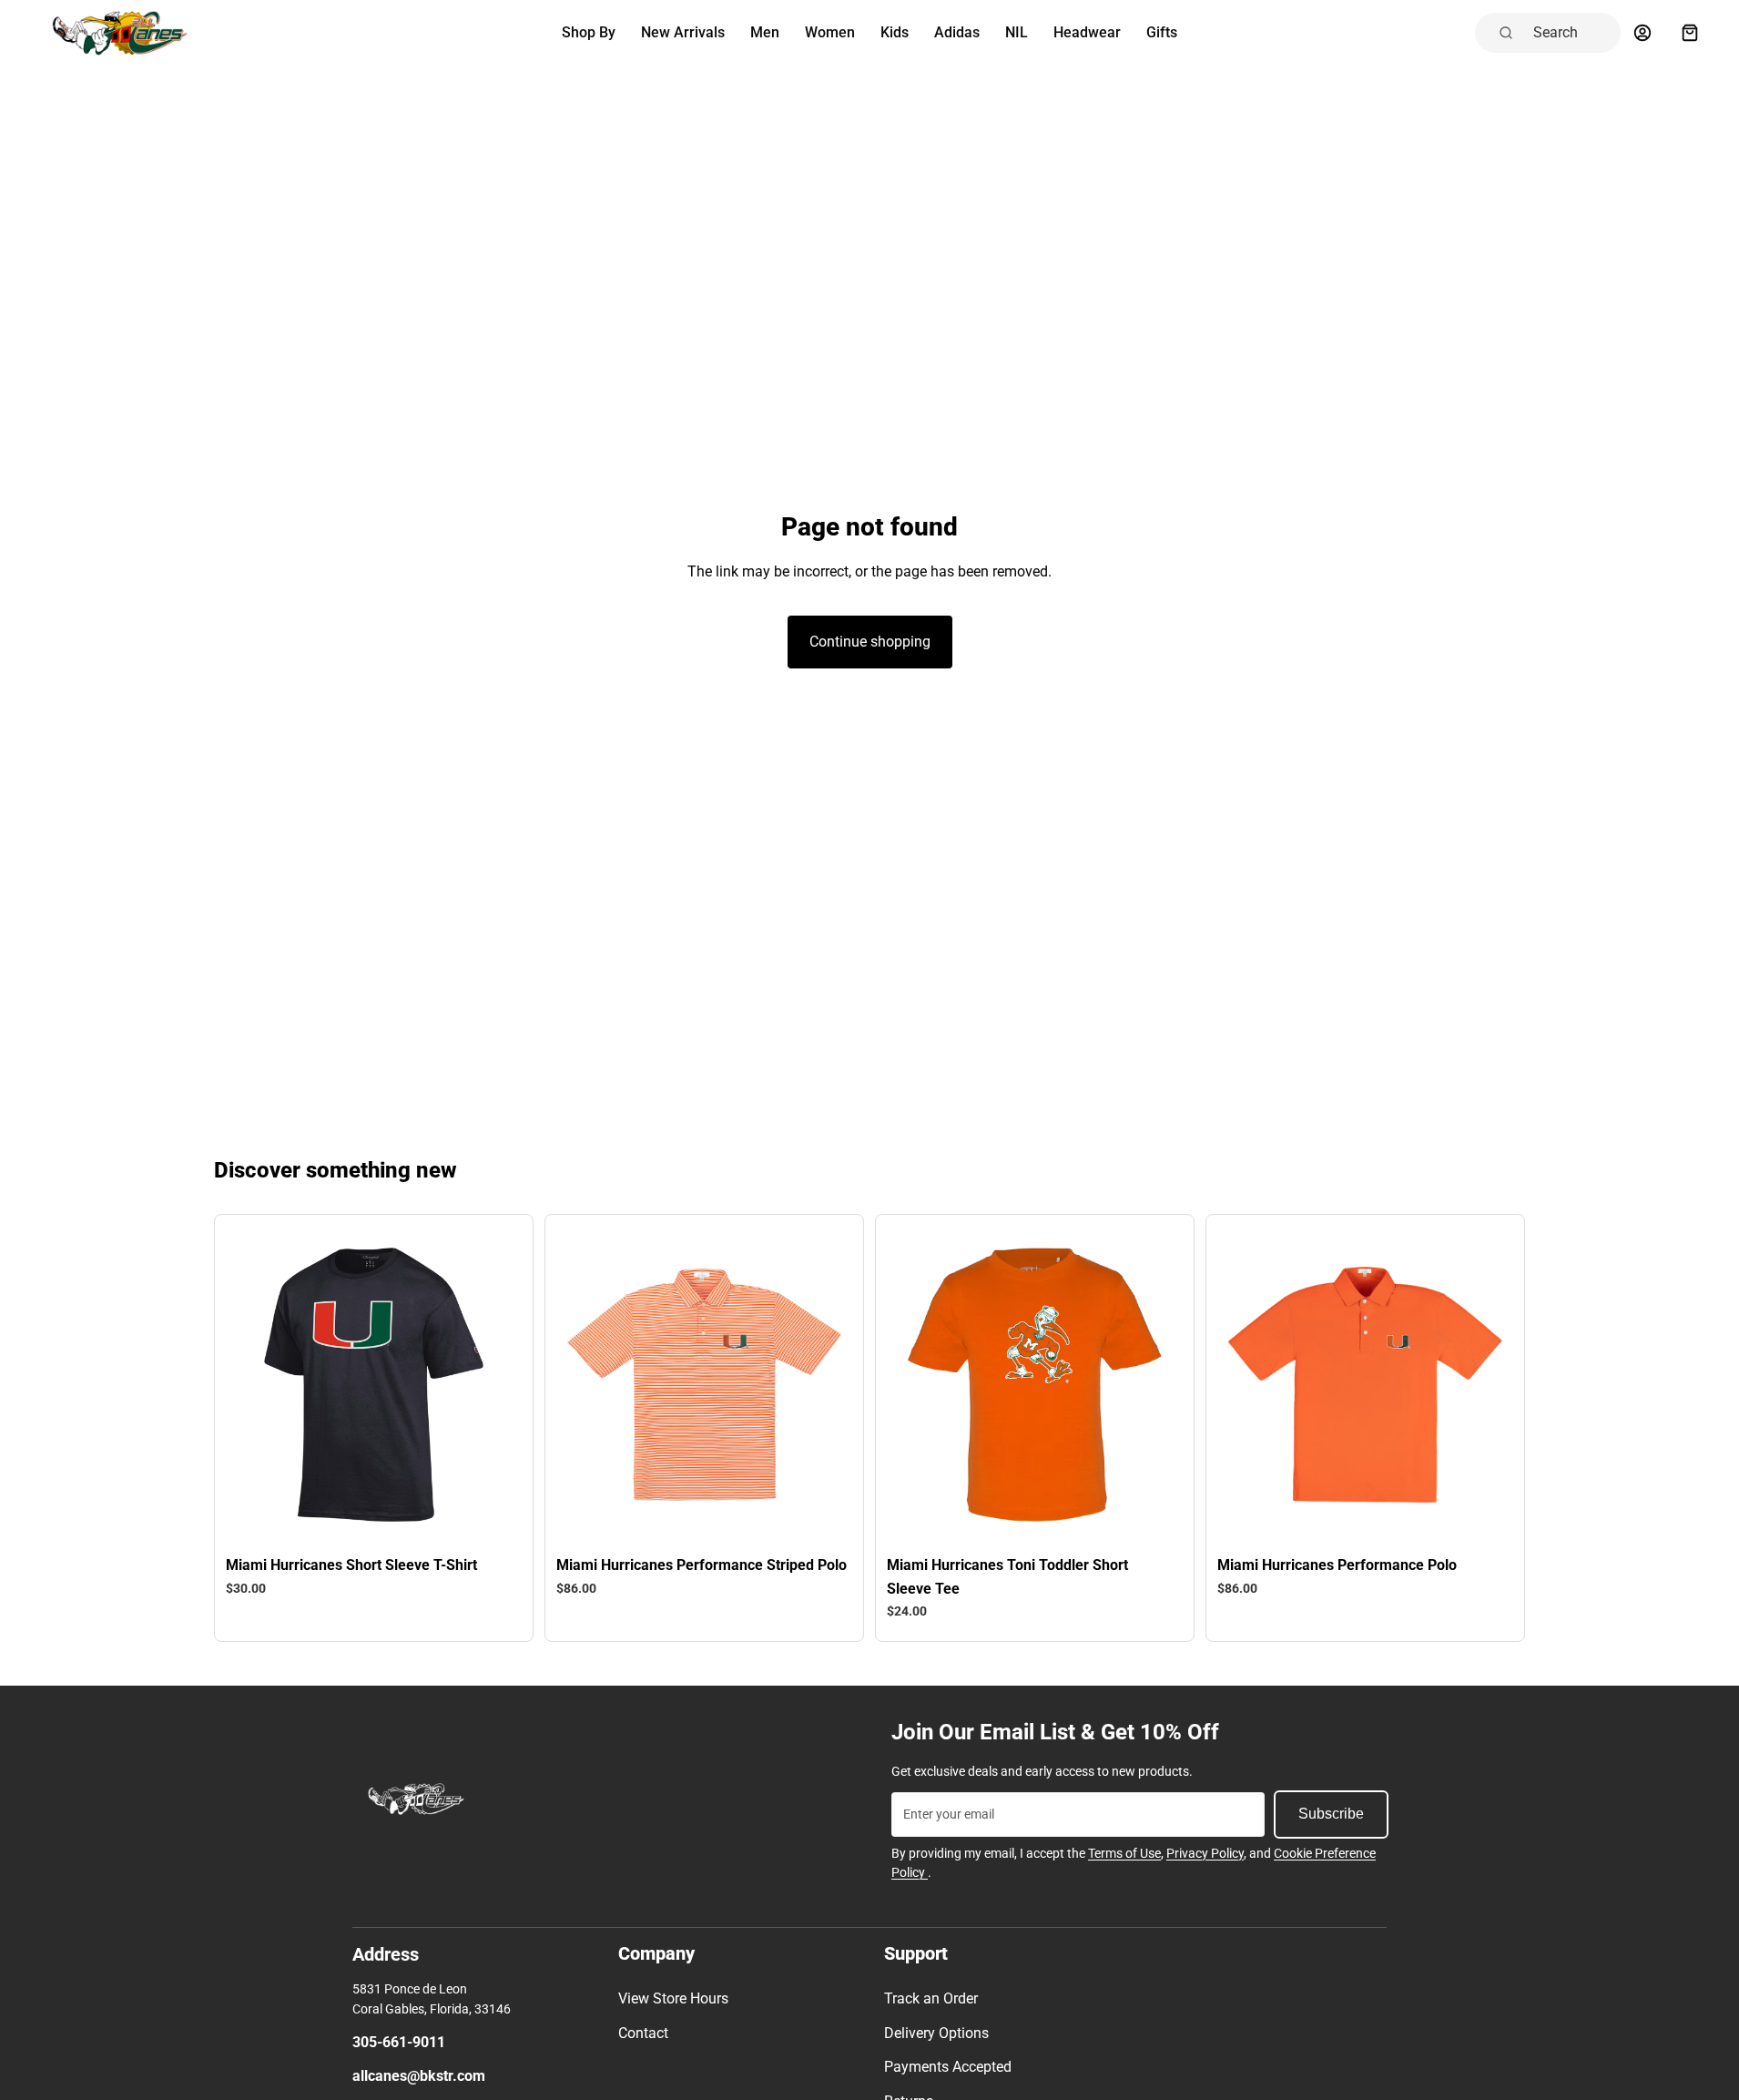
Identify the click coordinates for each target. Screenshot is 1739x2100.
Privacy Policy (1205, 1853)
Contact (643, 2033)
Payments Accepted (948, 2067)
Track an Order (931, 1998)
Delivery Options (936, 2033)
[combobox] (1571, 33)
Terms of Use (1124, 1853)
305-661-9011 (399, 2042)
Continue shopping (870, 642)
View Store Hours (673, 1998)
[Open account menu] (1642, 33)
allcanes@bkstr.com (419, 2076)
